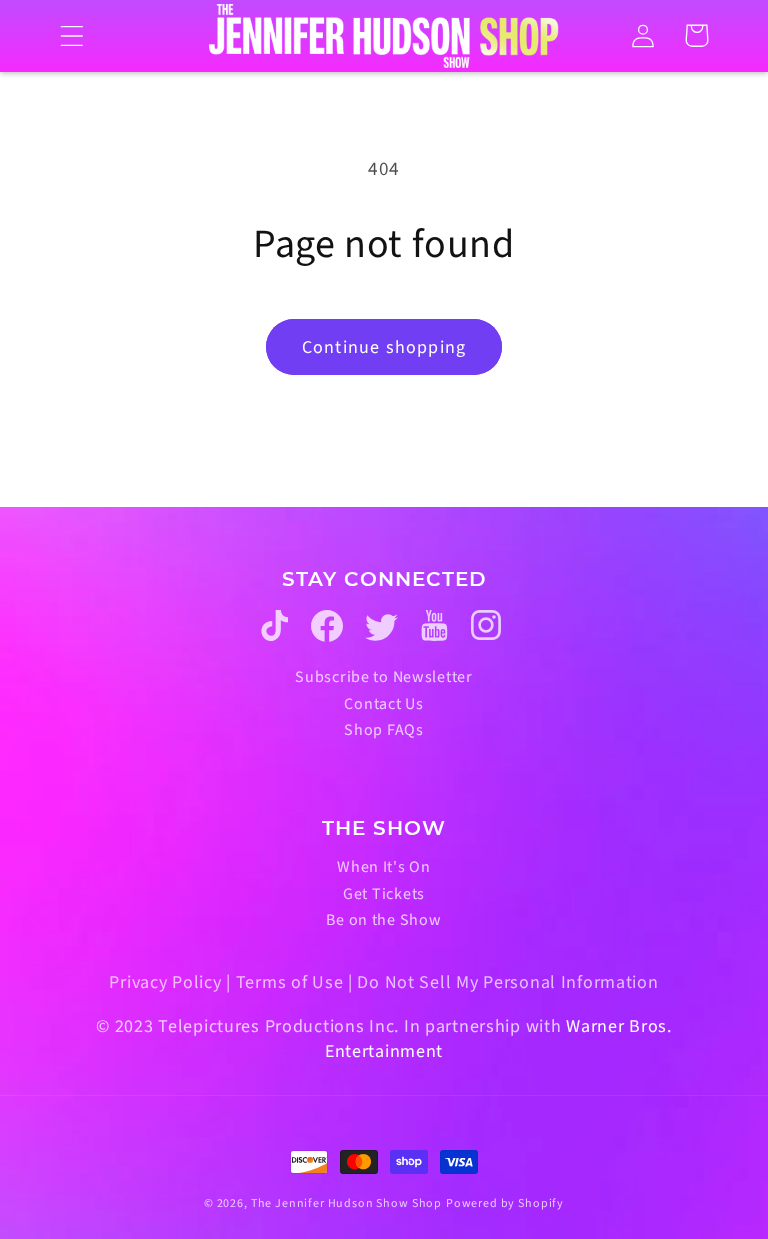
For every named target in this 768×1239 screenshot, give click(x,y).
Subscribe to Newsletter (384, 677)
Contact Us (383, 704)
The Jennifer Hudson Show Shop (346, 1203)
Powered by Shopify (505, 1203)
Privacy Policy (165, 982)
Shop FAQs (383, 730)
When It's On (384, 867)
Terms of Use (290, 982)
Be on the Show (383, 920)
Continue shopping (384, 347)
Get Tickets (384, 894)
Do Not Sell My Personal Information (507, 982)
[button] (72, 35)
